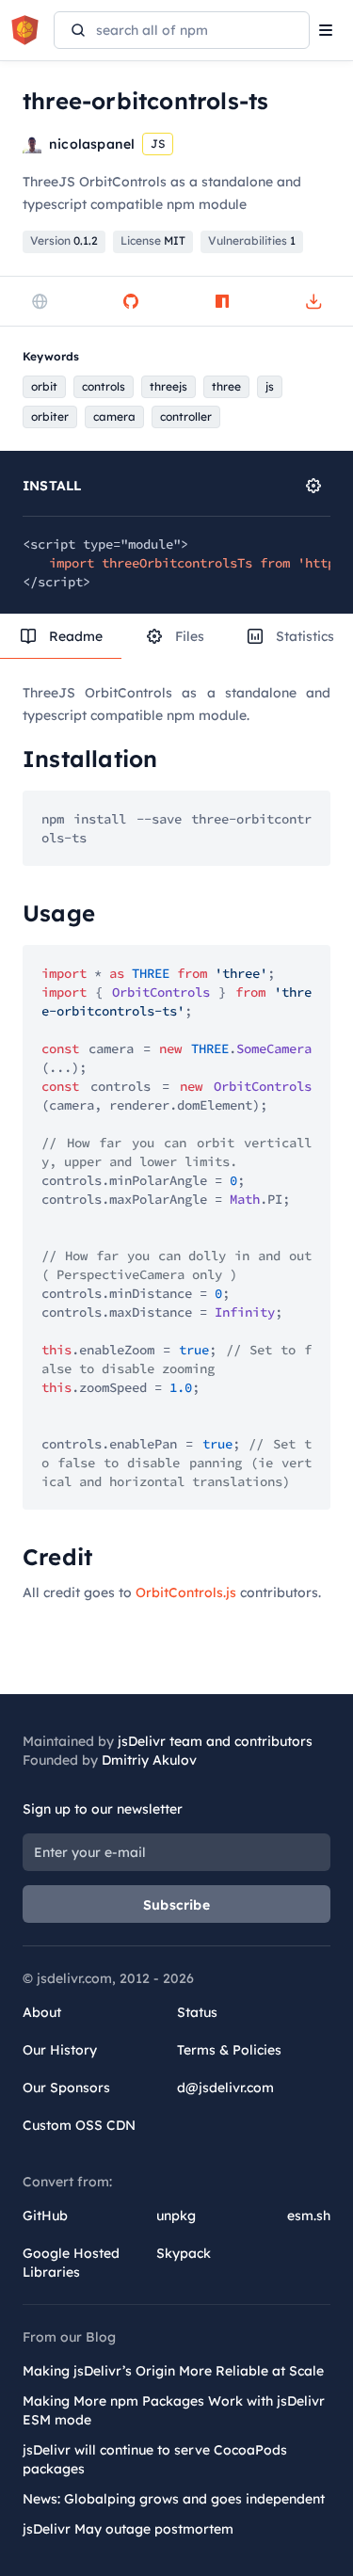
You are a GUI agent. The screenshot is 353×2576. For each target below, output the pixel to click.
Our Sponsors (66, 2088)
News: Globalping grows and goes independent (174, 2499)
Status (197, 2012)
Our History (60, 2050)
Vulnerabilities (252, 240)
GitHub (45, 2216)
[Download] (313, 301)
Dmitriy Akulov (149, 1760)
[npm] (222, 301)
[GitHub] (131, 301)
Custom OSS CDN (79, 2125)
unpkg (176, 2216)
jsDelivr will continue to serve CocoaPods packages (155, 2459)
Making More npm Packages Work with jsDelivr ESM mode (174, 2410)
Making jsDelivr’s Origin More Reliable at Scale (173, 2371)
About (42, 2012)
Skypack (184, 2253)
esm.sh (309, 2216)
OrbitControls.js (186, 1592)
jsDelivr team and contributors (215, 1741)
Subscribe (176, 1905)
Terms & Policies (229, 2050)
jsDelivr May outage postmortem (128, 2529)
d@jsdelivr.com (225, 2088)
